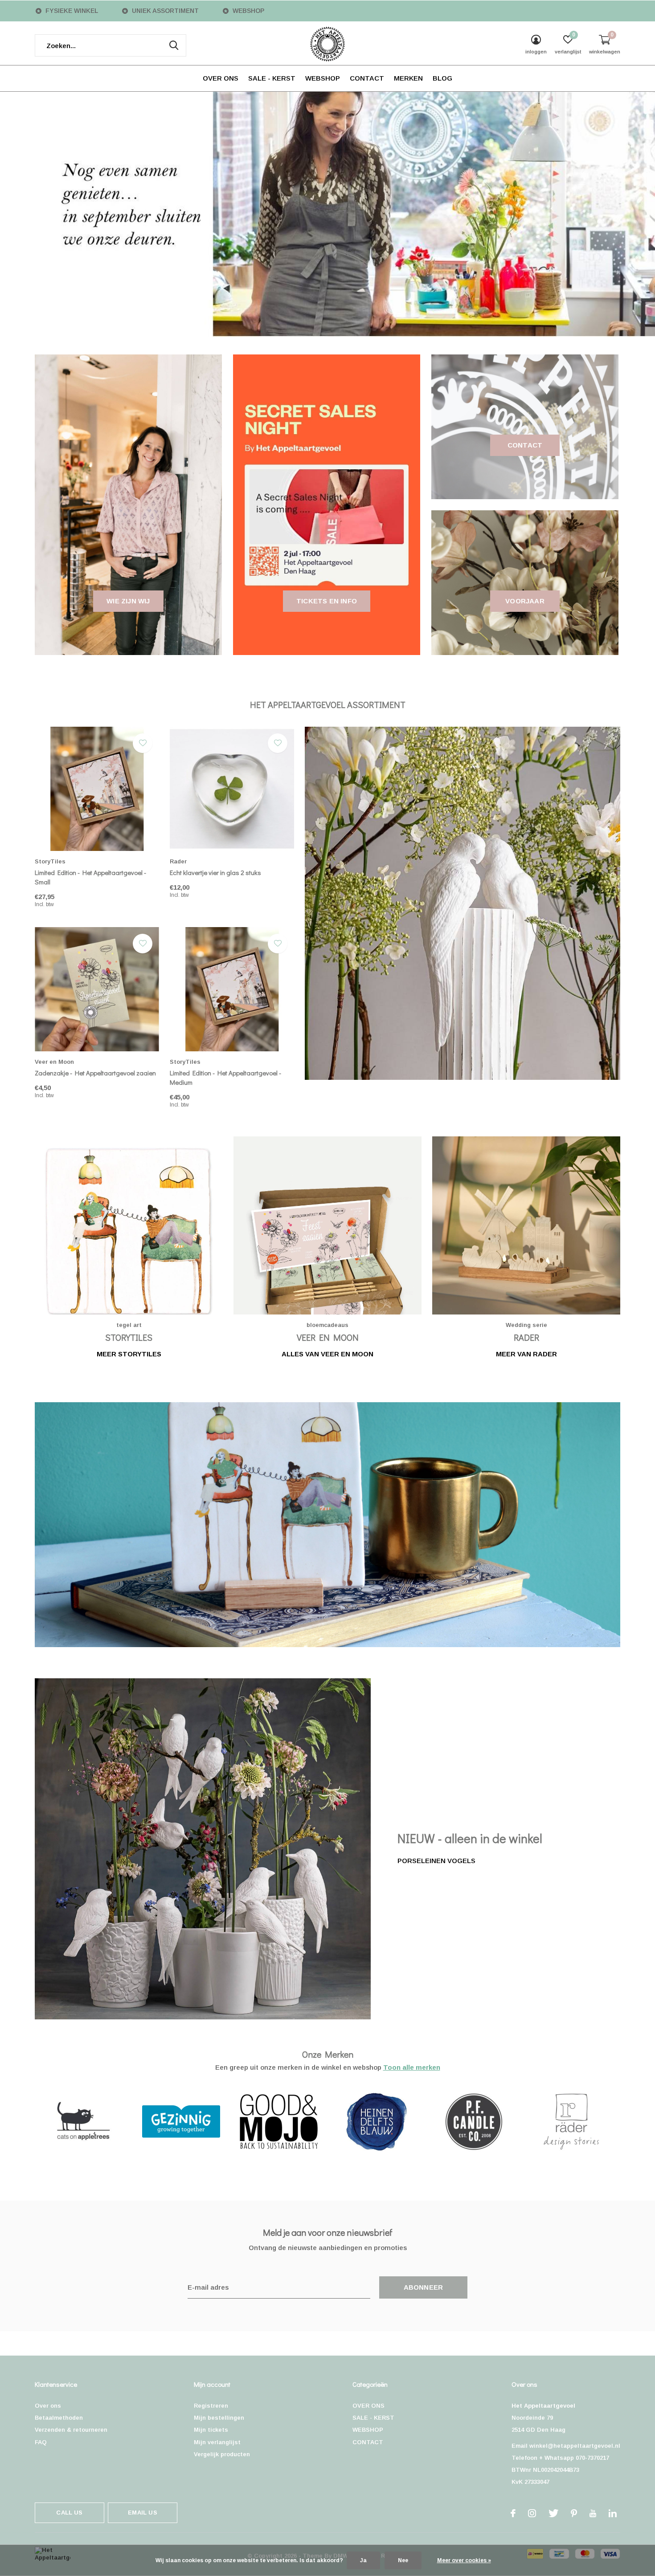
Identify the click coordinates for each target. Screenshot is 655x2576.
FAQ (41, 2442)
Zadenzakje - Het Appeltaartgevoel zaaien (95, 1073)
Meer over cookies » (464, 2560)
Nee (403, 2560)
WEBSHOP (323, 78)
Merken (408, 78)
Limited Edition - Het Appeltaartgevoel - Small (90, 877)
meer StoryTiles (129, 1354)
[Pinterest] (574, 2513)
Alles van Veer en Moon (327, 1354)
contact (525, 445)
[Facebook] (513, 2513)
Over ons (48, 2406)
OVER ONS (221, 78)
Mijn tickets (211, 2430)
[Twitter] (553, 2513)
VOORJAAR (525, 601)
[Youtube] (593, 2513)
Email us (142, 2513)
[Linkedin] (613, 2513)
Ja (363, 2560)
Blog (442, 78)
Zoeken (174, 45)
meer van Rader (526, 1354)
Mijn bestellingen (219, 2418)
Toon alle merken (412, 2067)
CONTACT (367, 78)
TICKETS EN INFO (327, 601)
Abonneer (424, 2287)
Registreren (211, 2406)
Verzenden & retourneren (71, 2430)
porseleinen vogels (436, 1861)
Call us (69, 2513)
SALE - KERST (272, 78)
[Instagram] (532, 2513)
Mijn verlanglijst (217, 2442)
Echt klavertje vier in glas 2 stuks (215, 872)
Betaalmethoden (59, 2418)
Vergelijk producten (222, 2454)
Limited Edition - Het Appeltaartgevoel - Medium (225, 1077)
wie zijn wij (128, 601)
